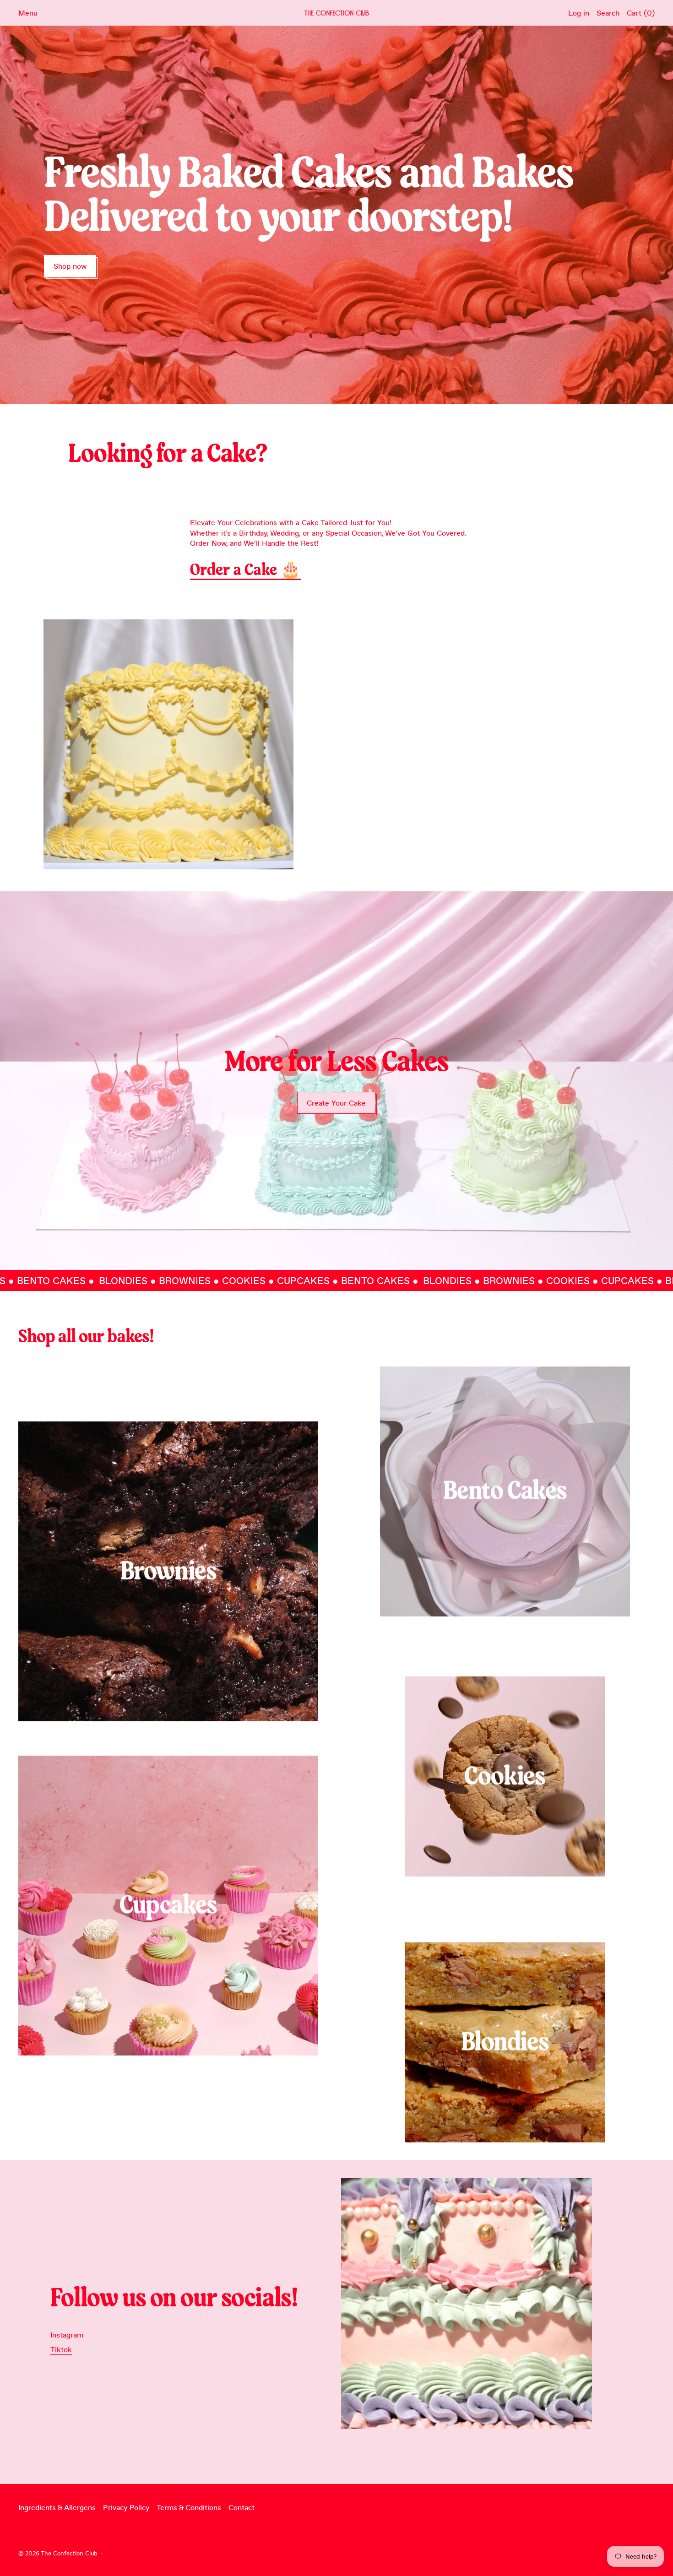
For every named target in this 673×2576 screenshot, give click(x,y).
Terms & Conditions (189, 2507)
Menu (28, 13)
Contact (242, 2507)
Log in (579, 13)
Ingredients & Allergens (57, 2507)
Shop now (70, 266)
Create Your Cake (336, 1103)
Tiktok (61, 2349)
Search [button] (608, 13)
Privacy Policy (126, 2507)
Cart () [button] (641, 13)
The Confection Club (69, 2553)
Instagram (67, 2335)
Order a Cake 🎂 (245, 570)
